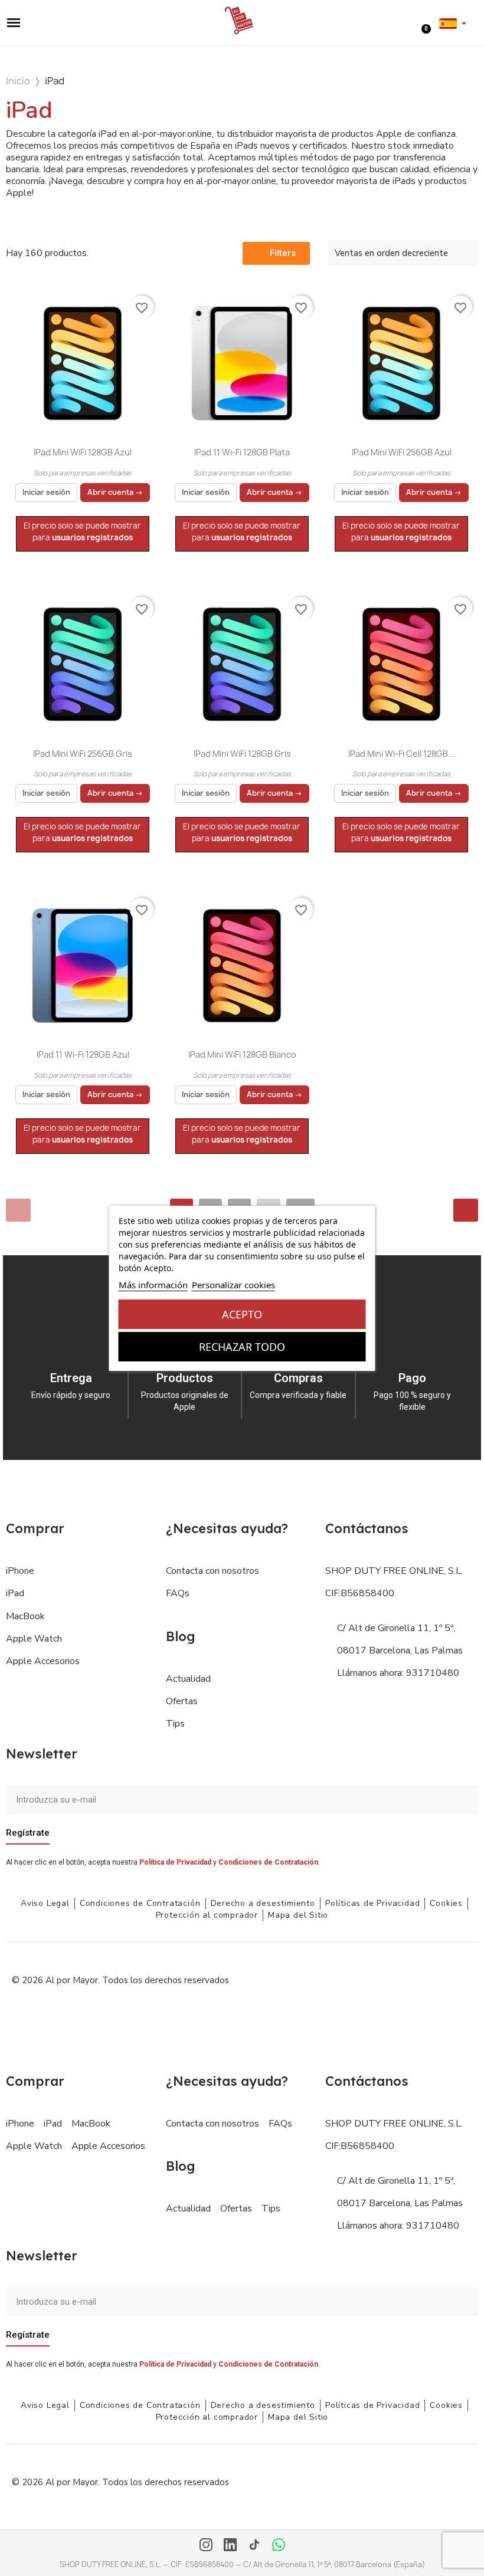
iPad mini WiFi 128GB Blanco (242, 1054)
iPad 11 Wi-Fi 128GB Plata (242, 452)
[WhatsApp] (279, 2546)
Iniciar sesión (46, 492)
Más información (153, 1285)
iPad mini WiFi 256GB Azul (402, 452)
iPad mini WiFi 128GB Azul (83, 452)
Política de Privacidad (175, 1862)
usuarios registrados (92, 537)
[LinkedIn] (230, 2546)
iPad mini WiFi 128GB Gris (242, 754)
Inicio (18, 81)
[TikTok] (254, 2546)
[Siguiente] (466, 1210)
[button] (14, 23)
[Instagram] (206, 2546)
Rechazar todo (242, 1347)
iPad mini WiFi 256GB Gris (83, 754)
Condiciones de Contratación (268, 1862)
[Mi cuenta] (416, 22)
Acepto (242, 1314)
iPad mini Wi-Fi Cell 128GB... (402, 754)
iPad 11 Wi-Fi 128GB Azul (83, 1054)
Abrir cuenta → (115, 492)
